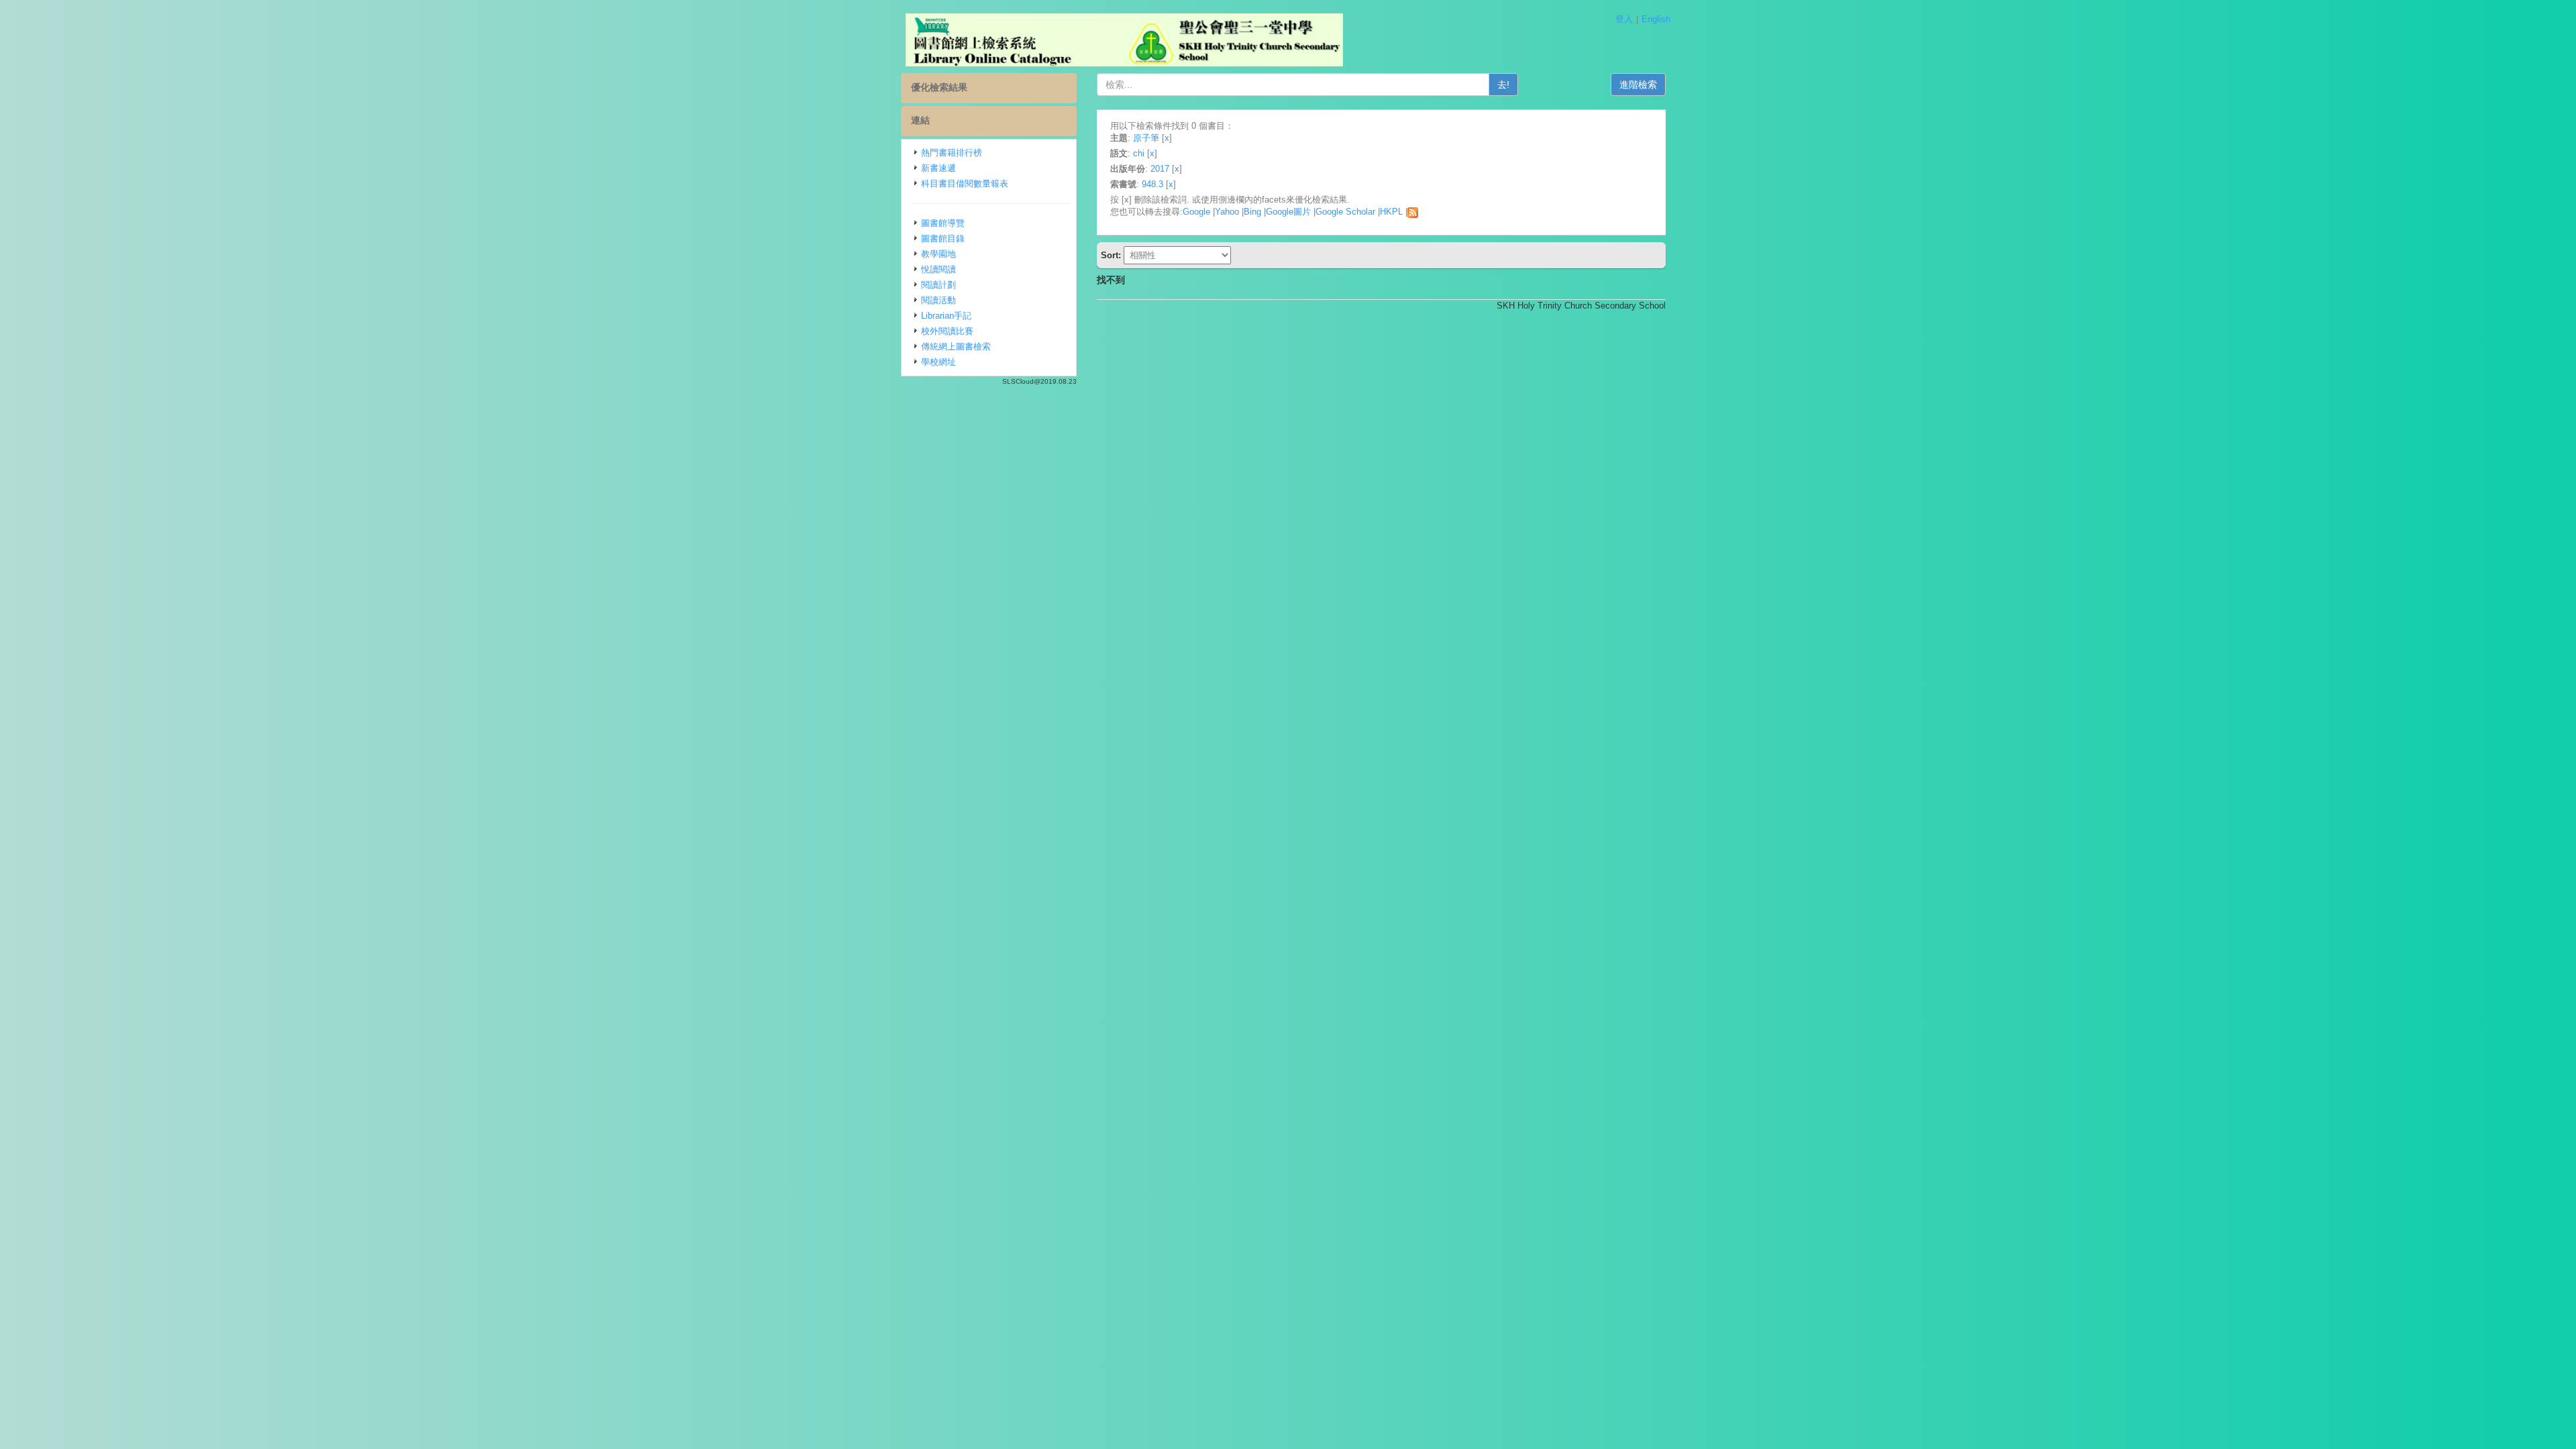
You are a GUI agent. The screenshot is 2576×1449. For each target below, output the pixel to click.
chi (1139, 153)
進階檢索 (1638, 85)
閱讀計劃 (938, 285)
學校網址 (938, 362)
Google (1196, 212)
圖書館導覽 (943, 223)
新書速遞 (938, 168)
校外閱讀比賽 (947, 331)
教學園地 (938, 254)
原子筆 (1146, 138)
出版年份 (1128, 169)
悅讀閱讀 (938, 269)
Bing (1252, 212)
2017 (1160, 169)
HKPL (1391, 212)
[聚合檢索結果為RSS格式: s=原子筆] (1413, 212)
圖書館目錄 (943, 238)
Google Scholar (1345, 212)
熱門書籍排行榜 (952, 153)
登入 (1624, 19)
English (1656, 19)
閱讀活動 (938, 300)
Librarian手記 (946, 316)
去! (1503, 85)
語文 (1119, 153)
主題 (1119, 138)
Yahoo (1227, 212)
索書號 (1123, 184)
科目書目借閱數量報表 (965, 183)
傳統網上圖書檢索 (956, 346)
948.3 (1152, 184)
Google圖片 (1288, 212)
